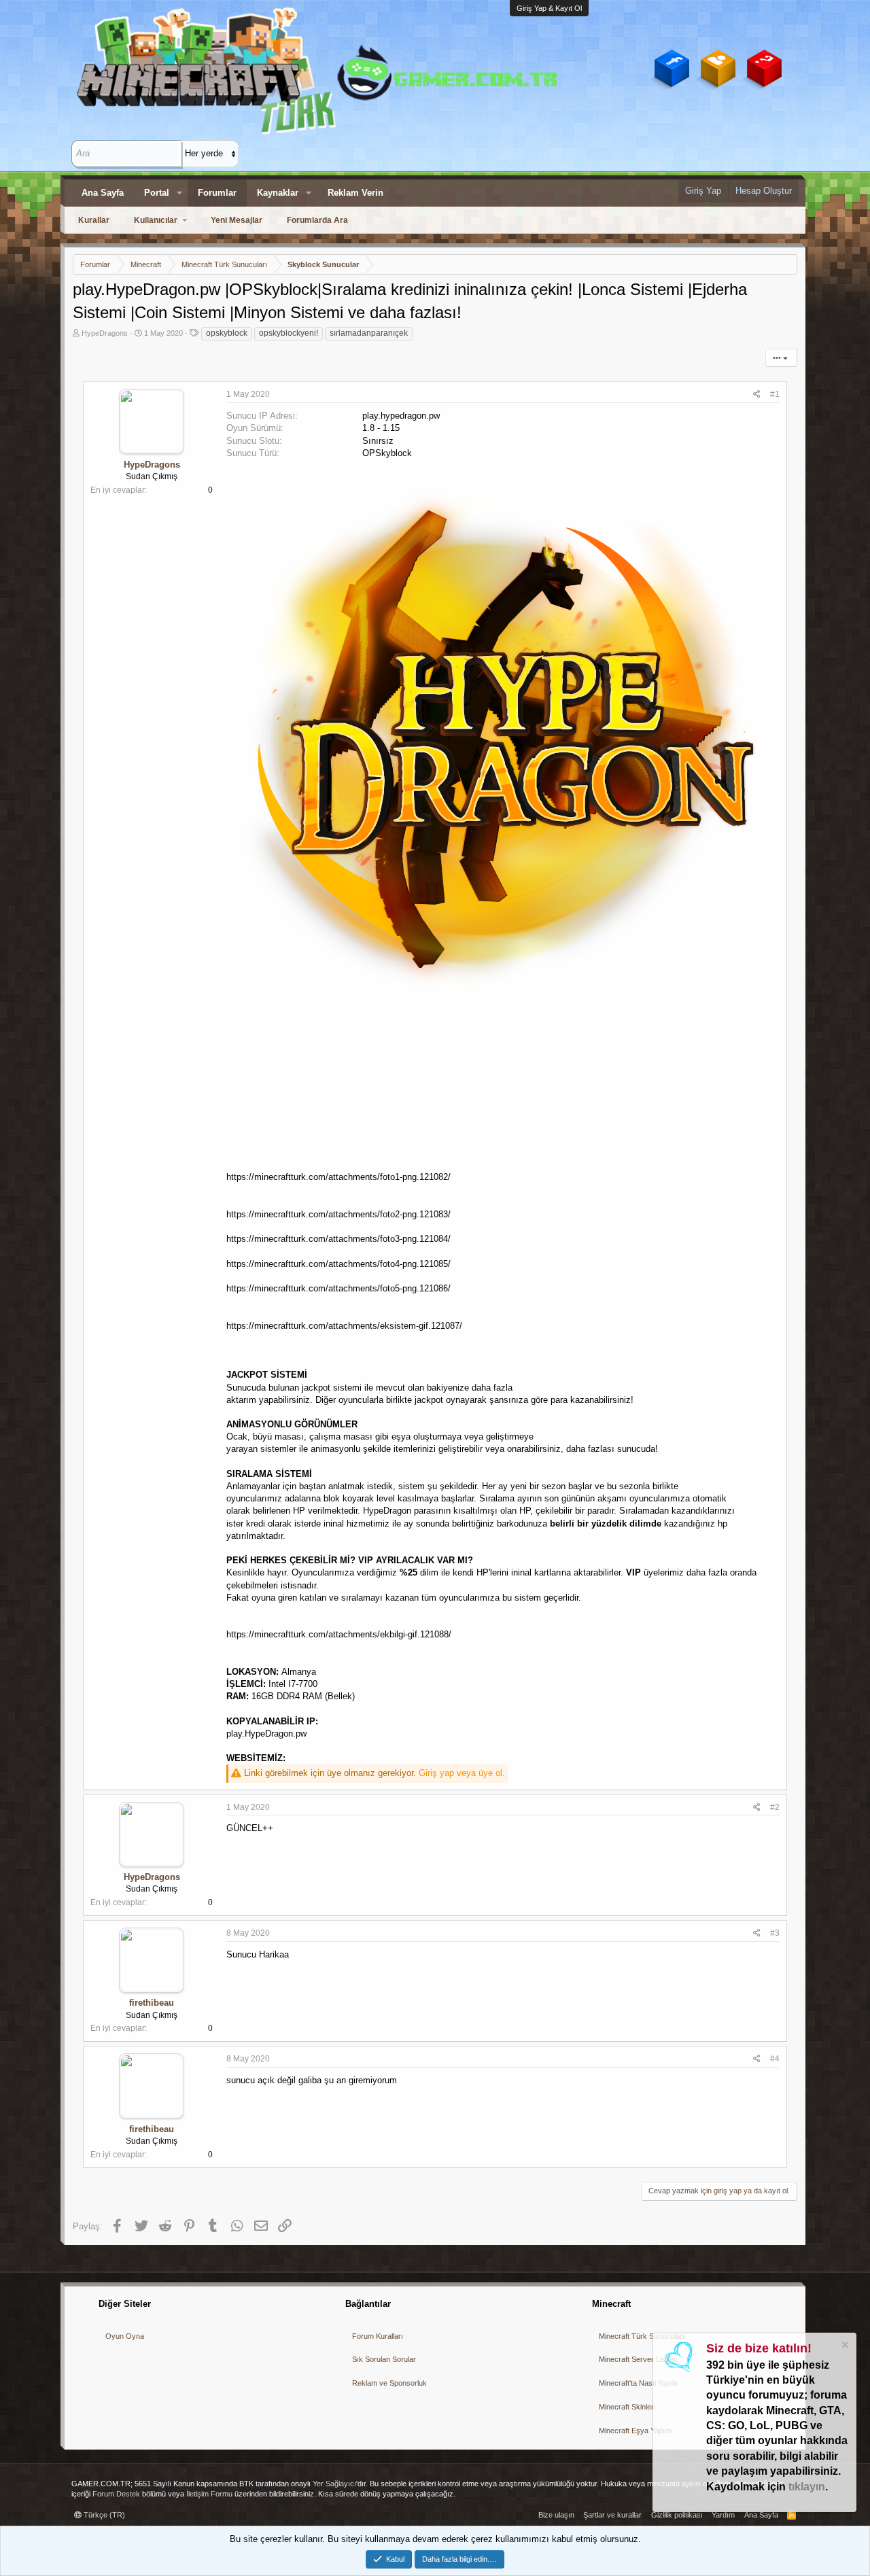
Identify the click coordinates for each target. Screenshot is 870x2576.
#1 (775, 394)
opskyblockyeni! (289, 333)
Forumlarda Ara (317, 220)
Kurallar (94, 220)
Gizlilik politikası (677, 2515)
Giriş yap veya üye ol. (462, 1773)
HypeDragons (105, 333)
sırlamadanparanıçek (369, 333)
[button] (179, 193)
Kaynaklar (278, 193)
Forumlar (217, 193)
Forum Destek (116, 2494)
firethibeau (152, 2003)
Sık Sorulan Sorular (384, 2359)
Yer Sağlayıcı (334, 2484)
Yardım (723, 2515)
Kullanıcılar (156, 220)
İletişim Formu (209, 2494)
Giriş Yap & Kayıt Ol (549, 8)
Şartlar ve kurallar (612, 2515)
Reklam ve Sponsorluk (389, 2383)
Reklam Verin (355, 193)
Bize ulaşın (556, 2515)
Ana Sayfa (103, 193)
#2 (775, 1807)
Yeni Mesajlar (237, 220)
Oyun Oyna (125, 2336)
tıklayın (807, 2487)
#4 (775, 2059)
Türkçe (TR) (103, 2515)
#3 (775, 1933)
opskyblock (227, 333)
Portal (157, 193)
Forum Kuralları (378, 2336)
